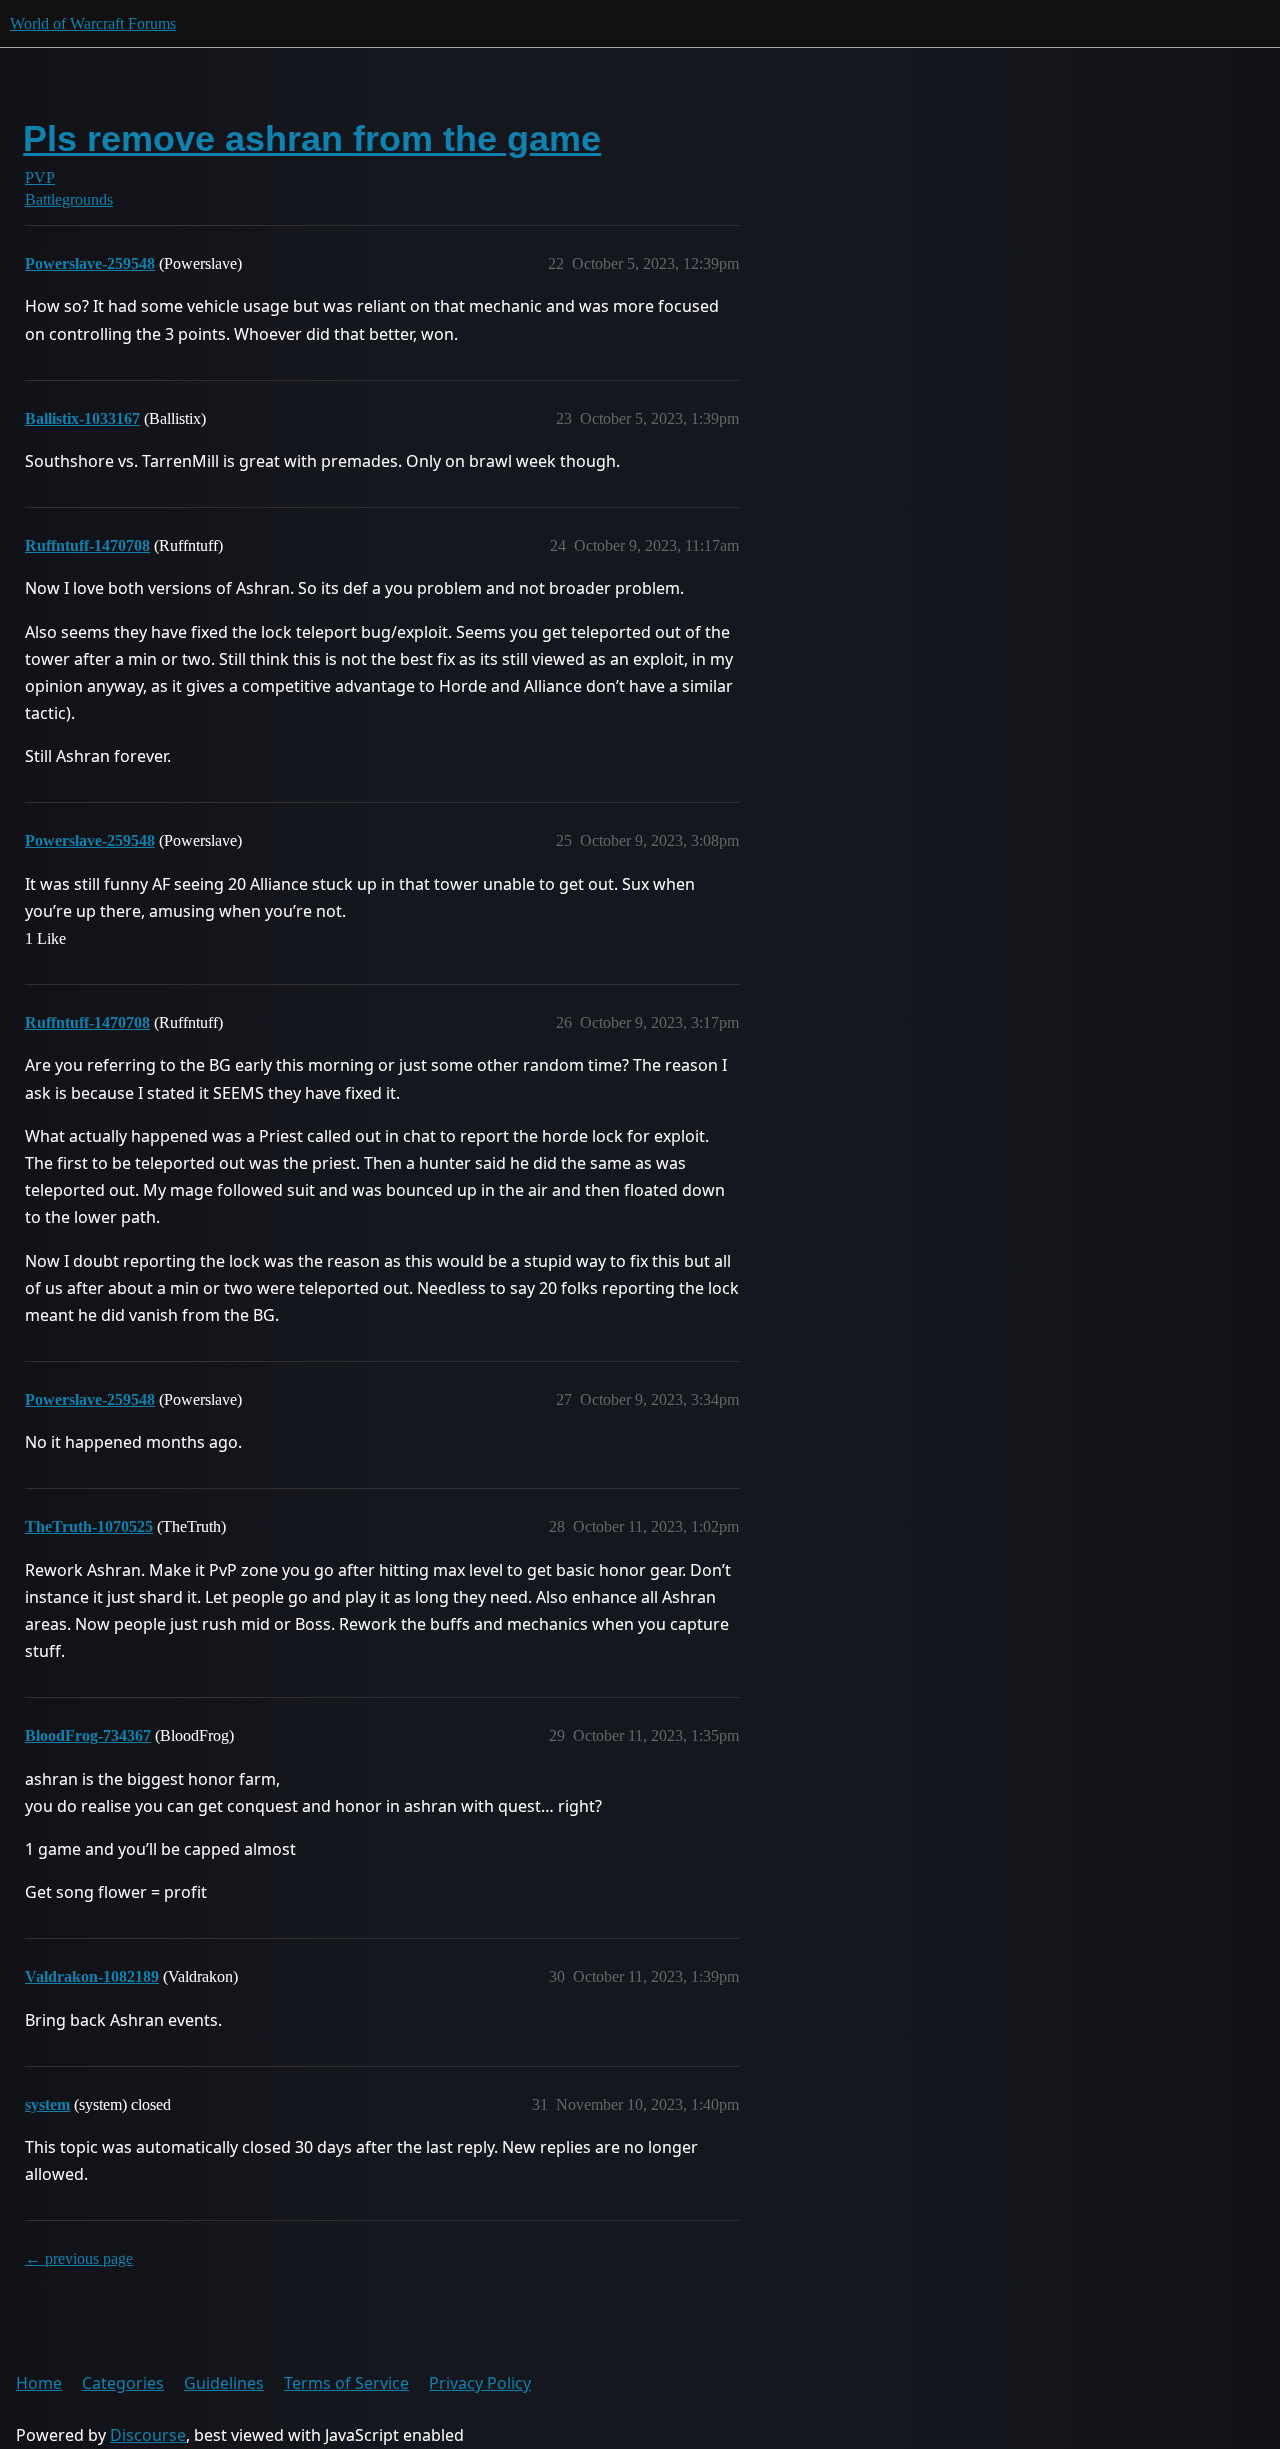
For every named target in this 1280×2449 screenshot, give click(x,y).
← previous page (79, 2258)
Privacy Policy (480, 2383)
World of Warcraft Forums (93, 23)
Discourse (148, 2435)
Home (39, 2383)
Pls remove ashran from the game (312, 138)
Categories (123, 2383)
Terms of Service (346, 2383)
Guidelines (224, 2383)
